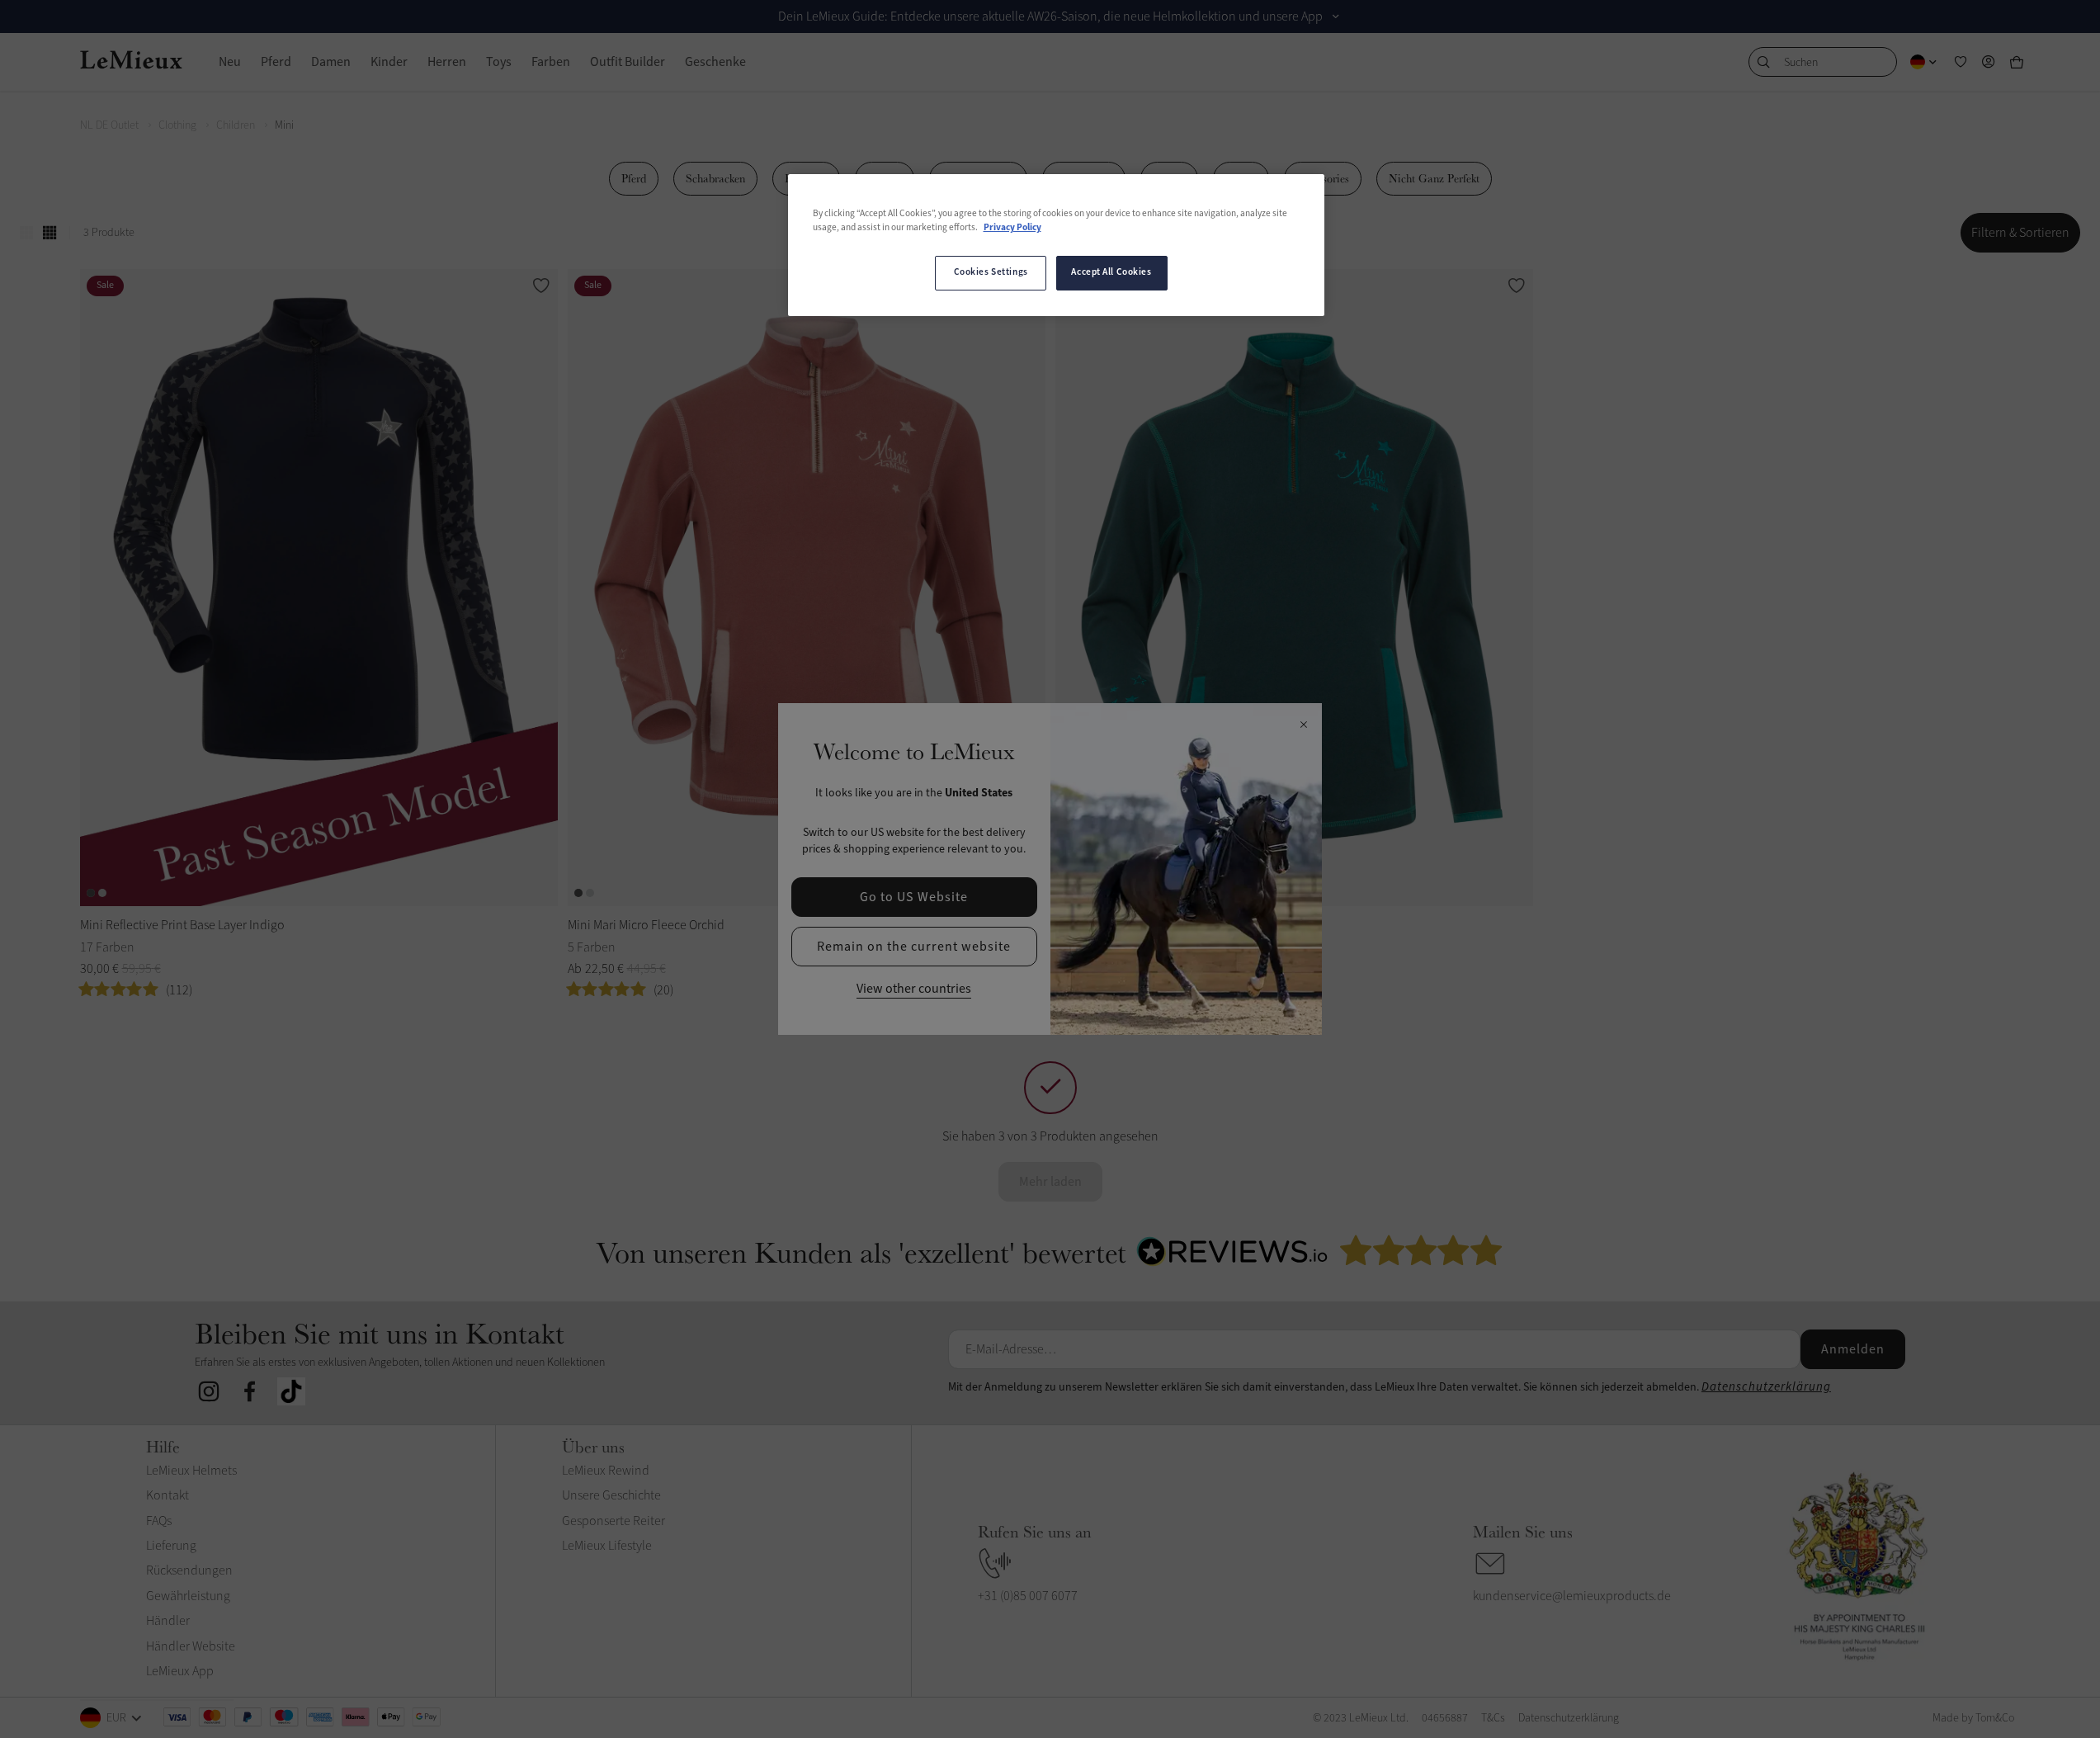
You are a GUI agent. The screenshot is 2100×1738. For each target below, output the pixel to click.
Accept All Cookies (1111, 272)
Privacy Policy (1012, 228)
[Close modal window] (1303, 725)
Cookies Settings (991, 272)
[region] (1056, 245)
